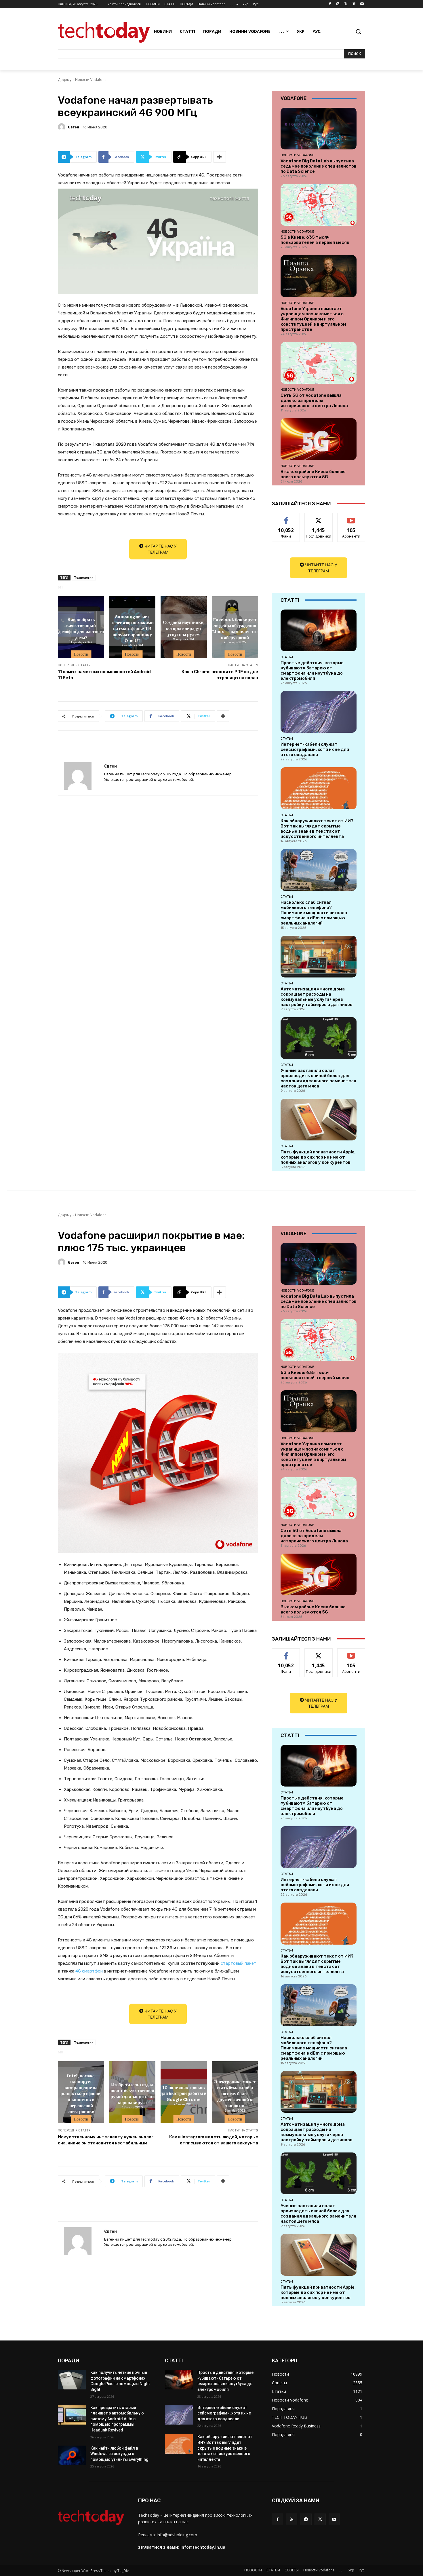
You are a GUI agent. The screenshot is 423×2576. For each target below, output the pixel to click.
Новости (81, 654)
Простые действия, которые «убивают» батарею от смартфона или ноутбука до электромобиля (312, 671)
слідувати (319, 518)
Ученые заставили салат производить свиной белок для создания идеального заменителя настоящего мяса (318, 1078)
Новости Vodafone (91, 80)
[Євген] (62, 127)
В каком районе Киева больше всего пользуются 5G (313, 474)
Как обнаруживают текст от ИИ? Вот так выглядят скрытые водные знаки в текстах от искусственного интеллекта (317, 829)
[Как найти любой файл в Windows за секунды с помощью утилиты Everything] (72, 2455)
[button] (358, 31)
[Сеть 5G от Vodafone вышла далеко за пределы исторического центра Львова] (319, 363)
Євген (74, 127)
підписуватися (352, 518)
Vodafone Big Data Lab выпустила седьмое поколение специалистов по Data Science (319, 166)
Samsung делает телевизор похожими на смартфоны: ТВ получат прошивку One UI (132, 628)
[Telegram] (306, 2519)
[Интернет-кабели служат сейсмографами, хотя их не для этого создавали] (319, 712)
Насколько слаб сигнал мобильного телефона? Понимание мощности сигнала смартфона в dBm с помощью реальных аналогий (314, 913)
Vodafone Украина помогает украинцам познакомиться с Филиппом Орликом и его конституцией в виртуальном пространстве (313, 319)
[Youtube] (362, 4)
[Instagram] (338, 4)
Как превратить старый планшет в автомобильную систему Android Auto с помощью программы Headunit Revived (117, 2419)
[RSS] (292, 2519)
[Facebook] (330, 4)
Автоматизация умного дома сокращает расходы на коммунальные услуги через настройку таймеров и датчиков (317, 997)
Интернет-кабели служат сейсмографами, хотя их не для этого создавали (315, 749)
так (286, 518)
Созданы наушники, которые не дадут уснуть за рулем (184, 628)
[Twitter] (346, 4)
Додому (65, 80)
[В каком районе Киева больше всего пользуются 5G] (319, 439)
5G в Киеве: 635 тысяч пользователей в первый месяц (315, 240)
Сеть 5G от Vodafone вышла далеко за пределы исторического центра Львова (314, 400)
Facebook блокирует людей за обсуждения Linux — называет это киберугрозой (235, 628)
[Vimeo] (354, 4)
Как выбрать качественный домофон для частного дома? (81, 628)
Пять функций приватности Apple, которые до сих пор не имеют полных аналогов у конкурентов (318, 1157)
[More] (220, 157)
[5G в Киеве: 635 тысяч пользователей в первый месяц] (319, 205)
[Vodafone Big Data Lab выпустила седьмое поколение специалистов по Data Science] (319, 129)
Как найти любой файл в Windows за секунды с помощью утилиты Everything (119, 2454)
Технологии (84, 577)
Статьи (287, 657)
